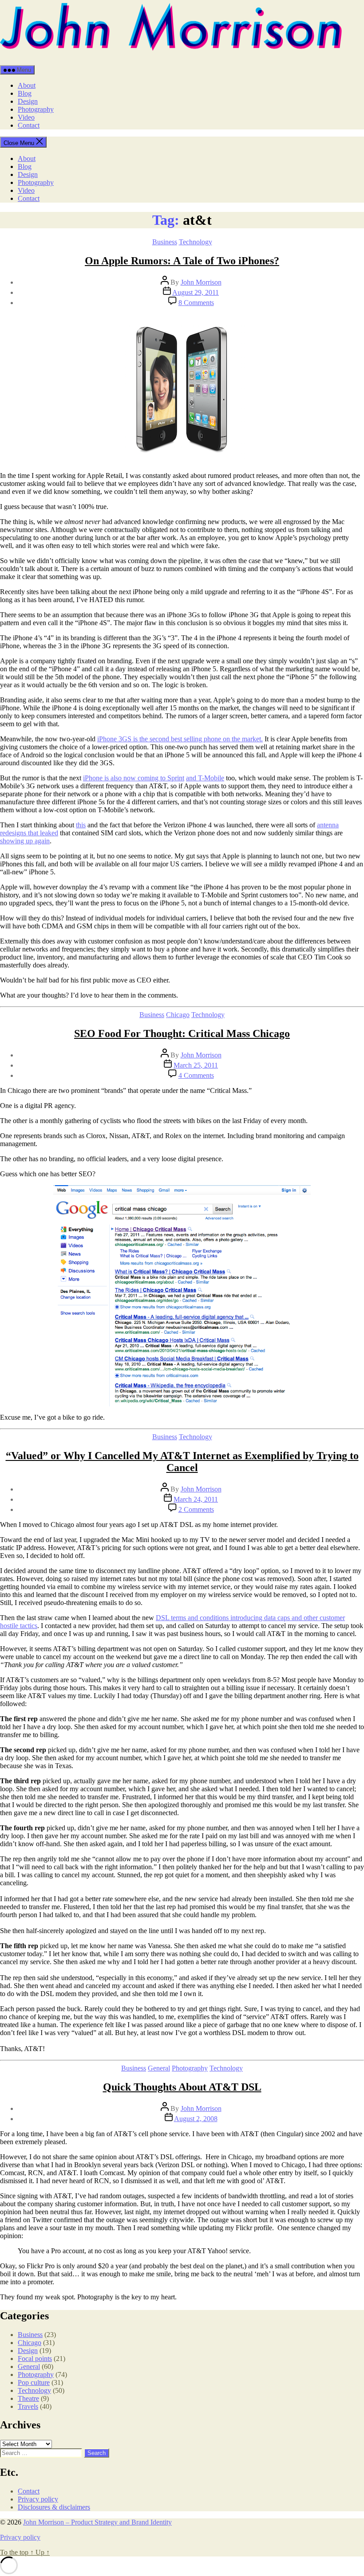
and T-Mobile (205, 778)
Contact (29, 125)
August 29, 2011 (196, 292)
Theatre (28, 2398)
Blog (25, 93)
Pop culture (34, 2382)
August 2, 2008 (196, 2119)
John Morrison (201, 282)
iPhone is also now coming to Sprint (134, 778)
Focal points (35, 2359)
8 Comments (196, 303)
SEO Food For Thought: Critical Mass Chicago (182, 1034)
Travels (28, 2406)
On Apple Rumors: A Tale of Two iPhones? (182, 261)
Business (165, 242)
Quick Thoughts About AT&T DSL (182, 2087)
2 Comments (196, 1509)
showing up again (25, 841)
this (81, 825)
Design (28, 101)
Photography (36, 109)
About (27, 85)
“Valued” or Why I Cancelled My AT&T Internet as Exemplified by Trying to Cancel (182, 1462)
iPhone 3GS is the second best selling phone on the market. (180, 739)
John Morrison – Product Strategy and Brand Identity (97, 2522)
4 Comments (196, 1075)
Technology (196, 242)
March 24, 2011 (196, 1499)
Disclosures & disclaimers (54, 2507)
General (159, 2068)
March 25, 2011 (196, 1065)
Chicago (178, 1015)
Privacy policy (38, 2499)
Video (26, 117)
